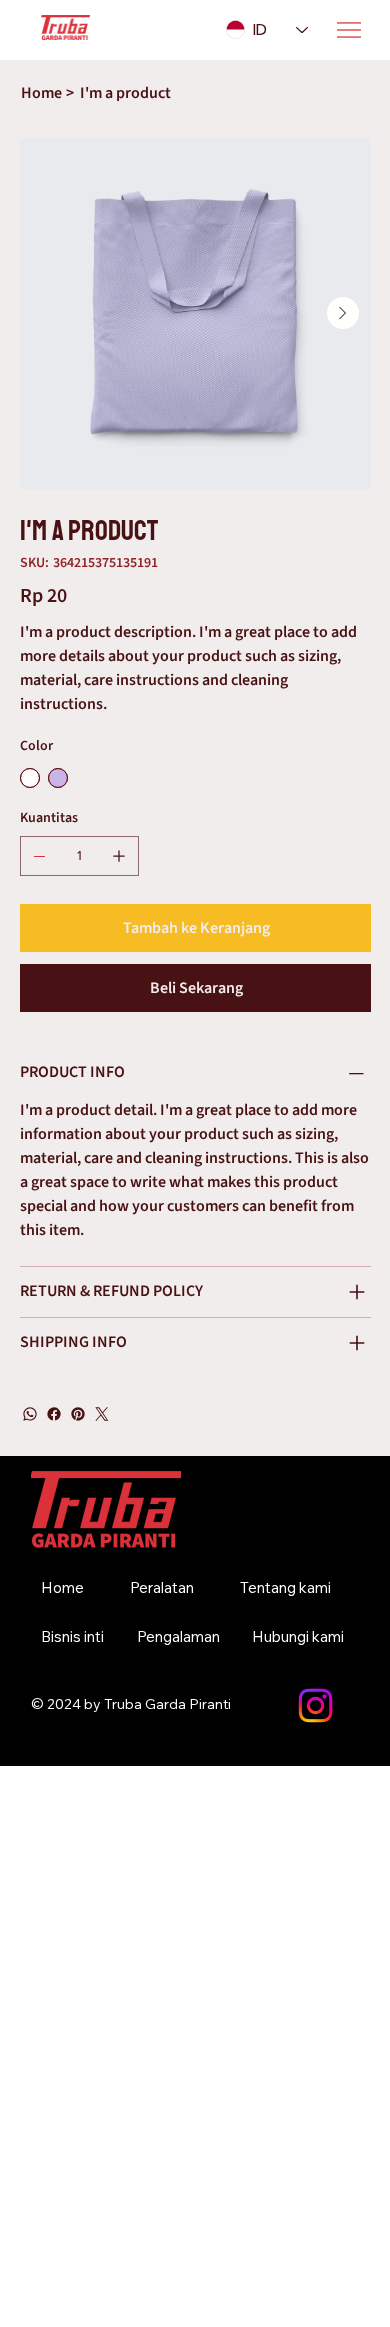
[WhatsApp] (30, 1414)
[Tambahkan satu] (119, 856)
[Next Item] (343, 313)
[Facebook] (54, 1414)
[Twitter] (102, 1414)
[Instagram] (315, 1705)
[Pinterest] (78, 1414)
